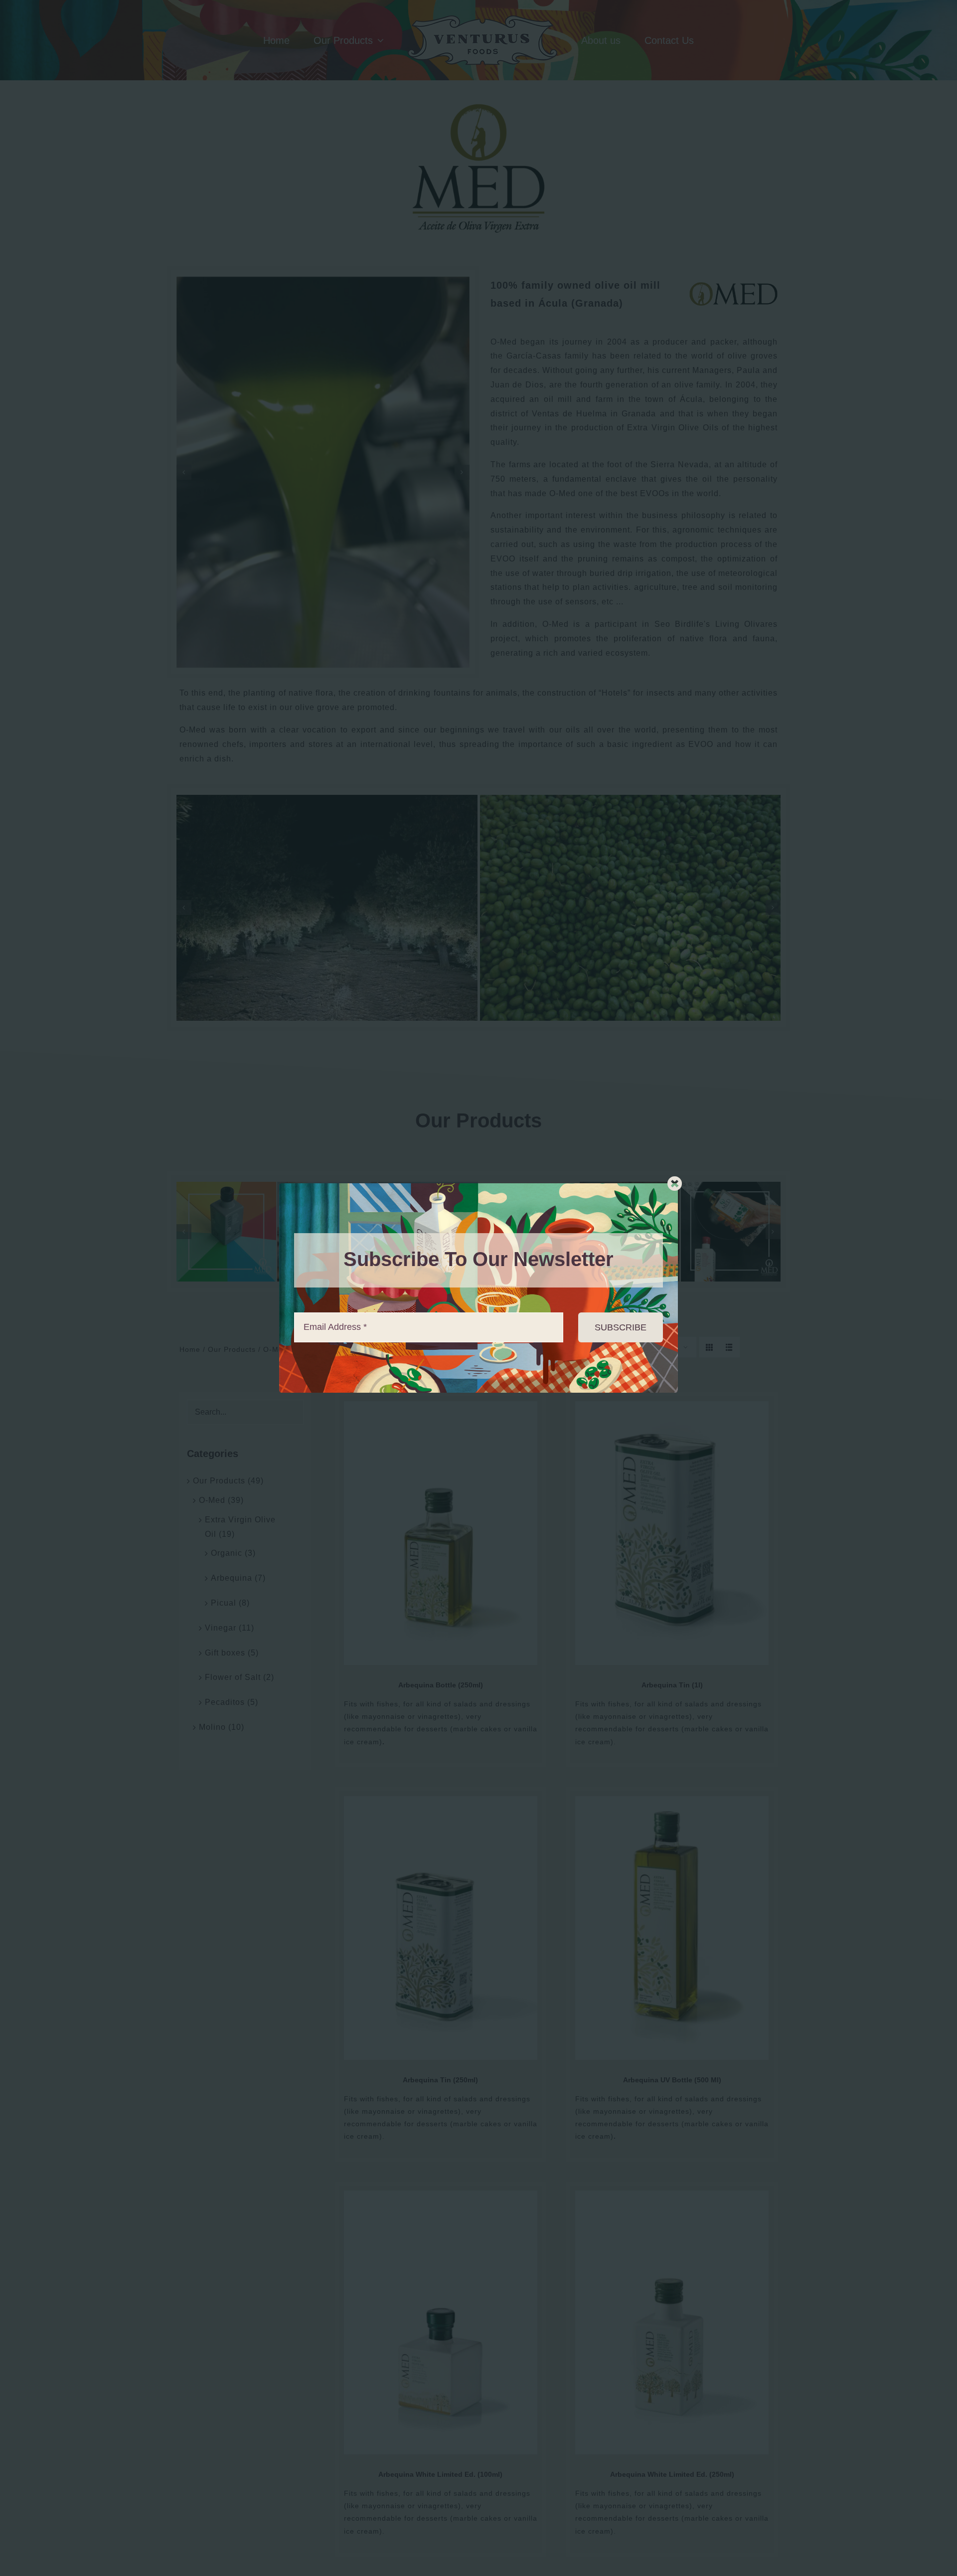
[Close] (675, 1184)
